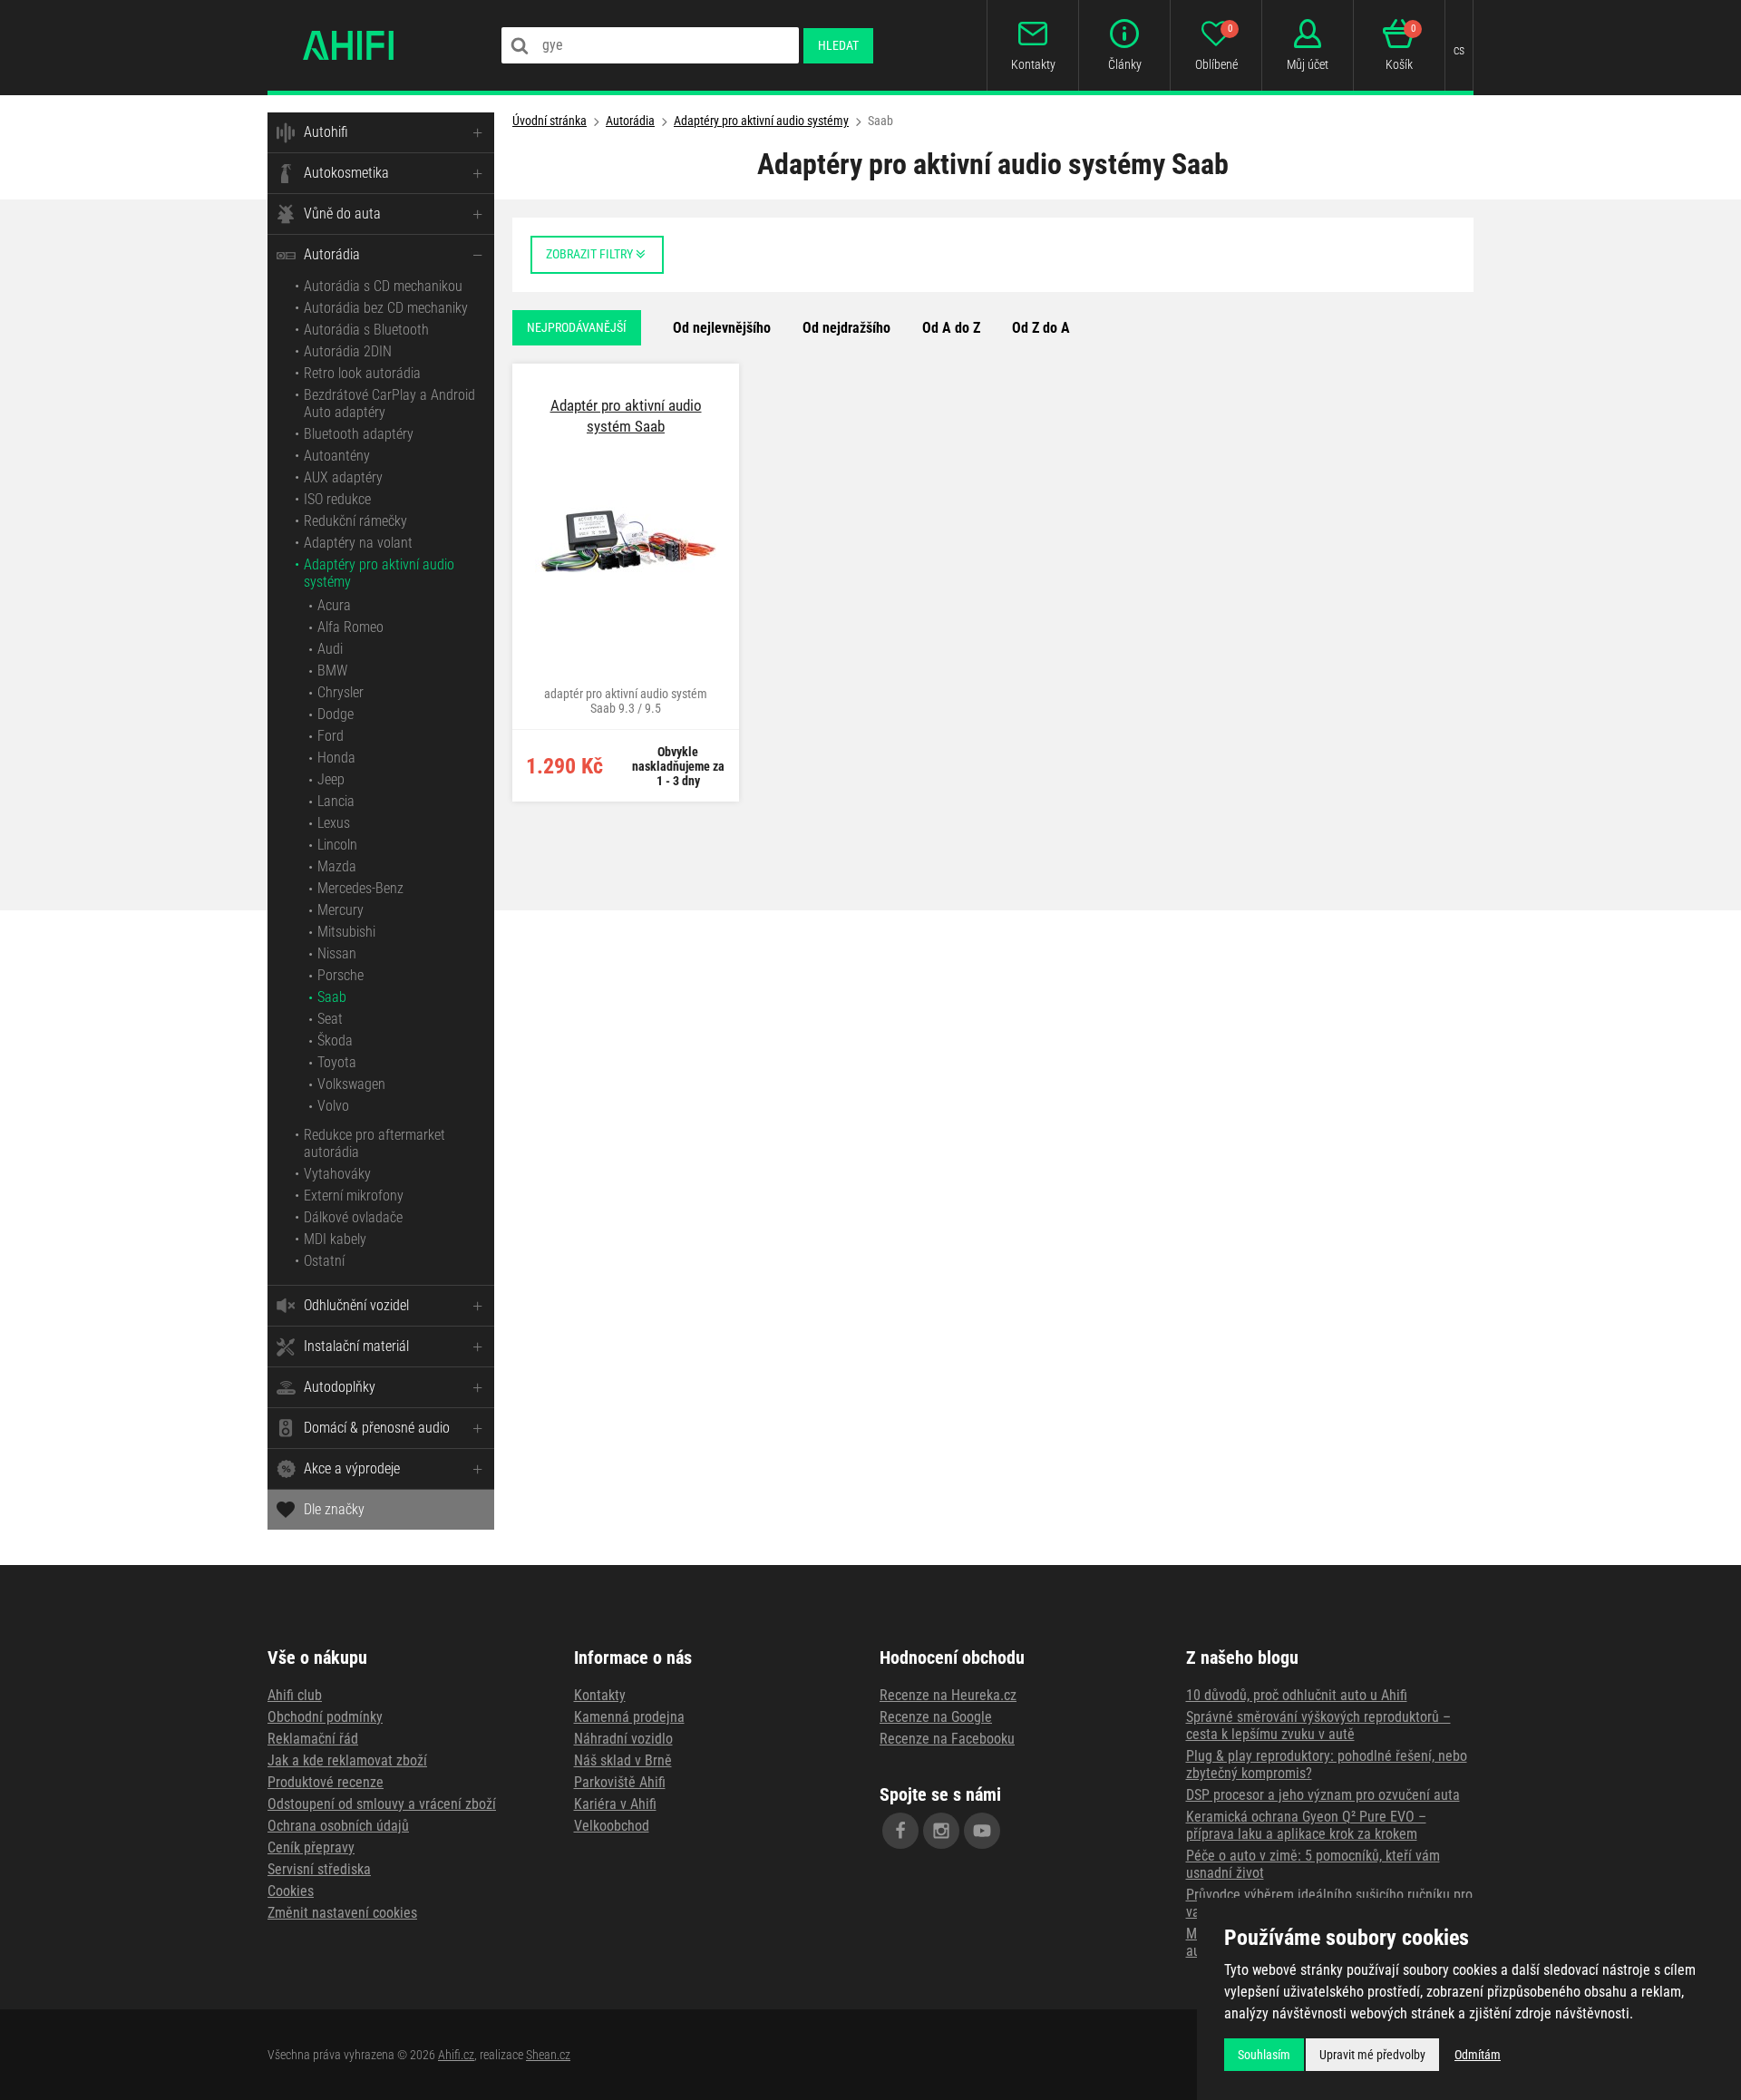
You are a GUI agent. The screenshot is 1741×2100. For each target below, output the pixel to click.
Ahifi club (295, 1695)
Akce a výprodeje (352, 1468)
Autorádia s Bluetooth (366, 330)
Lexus (334, 823)
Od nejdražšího (846, 328)
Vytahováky (337, 1174)
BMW (332, 671)
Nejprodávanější (577, 327)
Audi (330, 649)
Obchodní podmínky (325, 1717)
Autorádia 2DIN (348, 351)
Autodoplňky (340, 1387)
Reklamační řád (313, 1739)
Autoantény (337, 456)
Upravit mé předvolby (1372, 2055)
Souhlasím (1264, 2055)
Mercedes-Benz (360, 888)
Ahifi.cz (456, 2055)
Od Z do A (1041, 328)
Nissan (337, 953)
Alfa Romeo (350, 627)
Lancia (336, 801)
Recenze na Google (936, 1717)
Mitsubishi (346, 932)
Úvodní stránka (550, 121)
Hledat (838, 45)
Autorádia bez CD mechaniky (386, 308)
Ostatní (324, 1261)
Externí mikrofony (354, 1196)
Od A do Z (951, 328)
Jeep (331, 779)
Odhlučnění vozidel (356, 1305)
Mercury (340, 910)
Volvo (333, 1106)
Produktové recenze (326, 1782)
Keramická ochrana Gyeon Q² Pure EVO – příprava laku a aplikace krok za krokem (1306, 1825)
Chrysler (340, 692)
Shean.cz (548, 2055)
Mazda (337, 866)
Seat (330, 1019)
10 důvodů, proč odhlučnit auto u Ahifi (1297, 1695)
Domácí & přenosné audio (377, 1428)
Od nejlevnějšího (722, 328)
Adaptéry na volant (358, 543)
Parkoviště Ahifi (620, 1782)
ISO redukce (337, 499)
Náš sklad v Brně (623, 1760)
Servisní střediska (319, 1869)
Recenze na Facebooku (947, 1739)
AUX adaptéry (343, 477)
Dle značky (334, 1509)
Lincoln (337, 845)
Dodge (336, 714)
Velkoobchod (612, 1826)
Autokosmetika (346, 173)
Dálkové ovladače (353, 1217)
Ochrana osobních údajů (338, 1826)
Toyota (337, 1062)
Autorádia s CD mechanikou (383, 286)
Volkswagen (351, 1084)
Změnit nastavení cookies (342, 1913)
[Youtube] (982, 1831)
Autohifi (326, 132)
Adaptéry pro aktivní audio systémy (761, 121)
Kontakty (600, 1695)
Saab (332, 997)
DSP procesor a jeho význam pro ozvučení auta (1323, 1795)
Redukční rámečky (355, 521)
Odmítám (1478, 2055)
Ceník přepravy (311, 1847)
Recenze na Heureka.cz (948, 1695)
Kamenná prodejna (629, 1717)
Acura (334, 605)
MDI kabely (335, 1239)
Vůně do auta (342, 214)
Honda (336, 758)
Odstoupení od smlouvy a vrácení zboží (382, 1804)
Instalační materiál (356, 1346)
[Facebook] (900, 1831)
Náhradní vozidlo (623, 1739)
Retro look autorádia (362, 373)
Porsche (340, 975)
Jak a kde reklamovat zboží (347, 1760)
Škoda (335, 1040)
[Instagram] (941, 1831)
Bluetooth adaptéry (359, 434)
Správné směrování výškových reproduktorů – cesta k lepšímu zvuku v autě (1318, 1726)
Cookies (291, 1891)
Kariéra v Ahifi (615, 1804)
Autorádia (332, 254)
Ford (331, 736)
